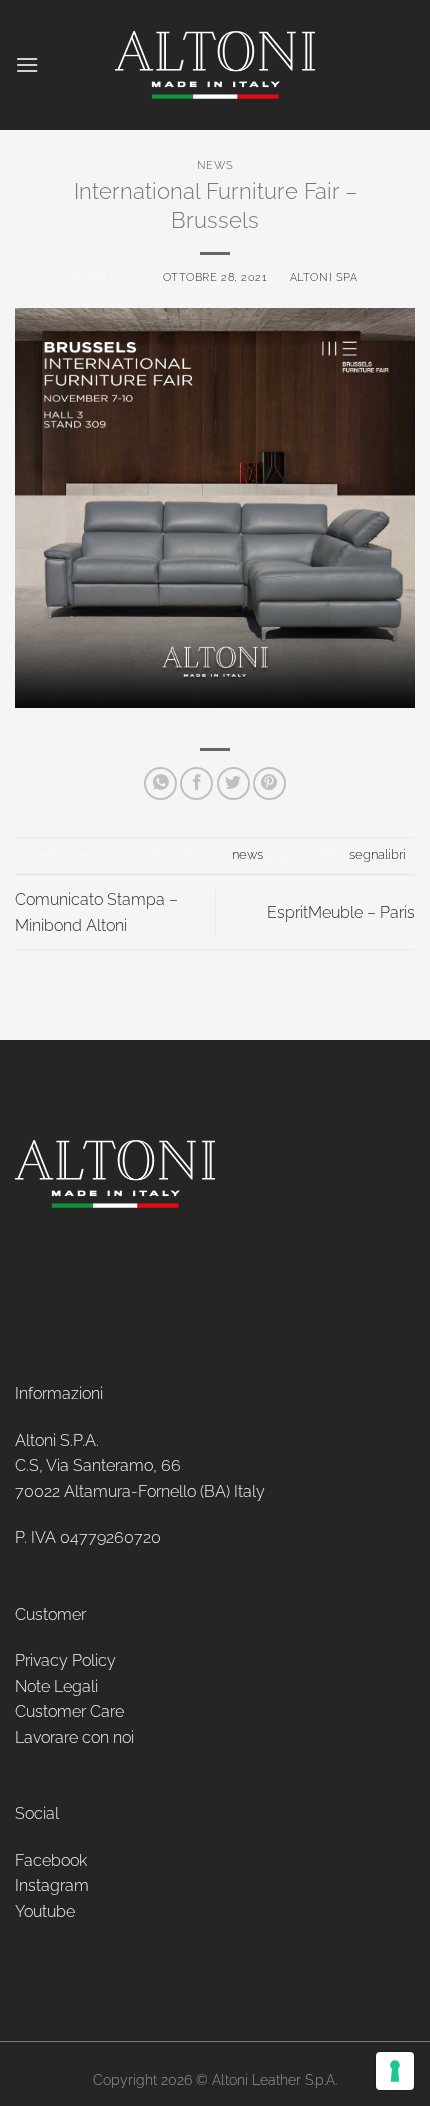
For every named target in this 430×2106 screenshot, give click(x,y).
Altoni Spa (324, 277)
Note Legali (56, 1686)
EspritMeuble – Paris (341, 912)
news (215, 165)
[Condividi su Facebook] (196, 783)
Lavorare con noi (74, 1737)
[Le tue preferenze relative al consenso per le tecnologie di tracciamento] (395, 2071)
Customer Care (69, 1711)
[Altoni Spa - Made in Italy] (215, 65)
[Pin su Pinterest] (269, 783)
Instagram (52, 1885)
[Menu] (27, 64)
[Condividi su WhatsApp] (160, 783)
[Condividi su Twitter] (233, 783)
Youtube (45, 1911)
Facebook (51, 1860)
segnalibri (377, 854)
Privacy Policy (65, 1660)
